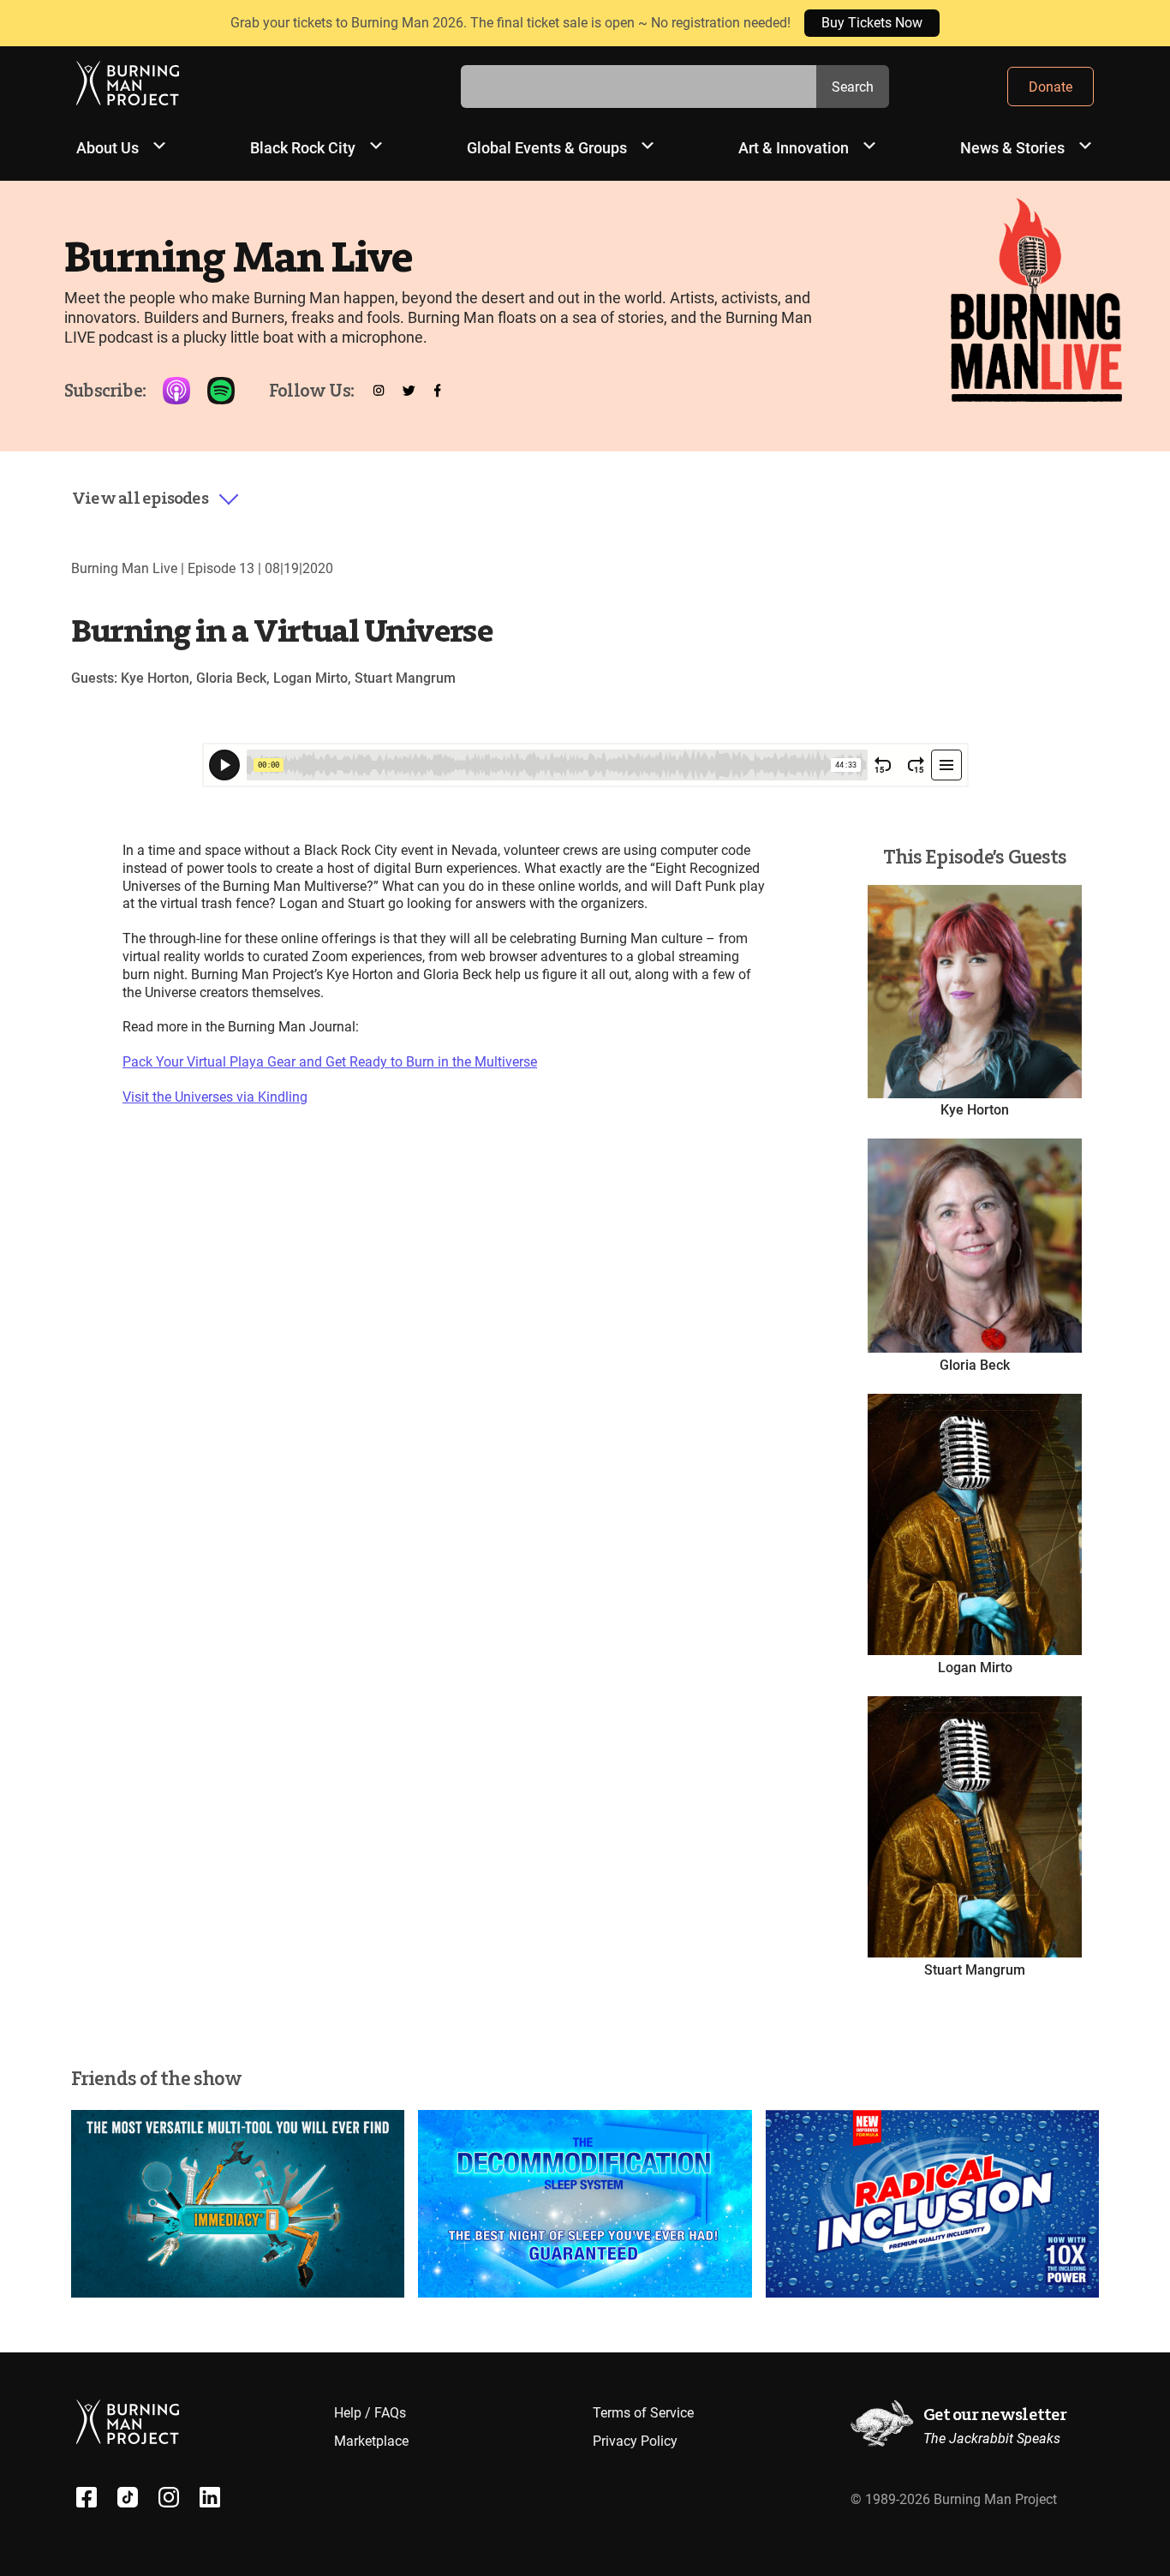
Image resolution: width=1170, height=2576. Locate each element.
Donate (1051, 87)
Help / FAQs (370, 2413)
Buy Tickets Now (872, 23)
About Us (107, 148)
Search (853, 87)
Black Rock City (303, 148)
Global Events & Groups (547, 148)
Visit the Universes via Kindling (215, 1097)
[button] (156, 499)
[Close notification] (1143, 23)
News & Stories (1012, 148)
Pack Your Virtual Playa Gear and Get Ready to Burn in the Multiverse (330, 1062)
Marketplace (371, 2441)
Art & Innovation (794, 148)
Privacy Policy (635, 2441)
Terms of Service (643, 2413)
